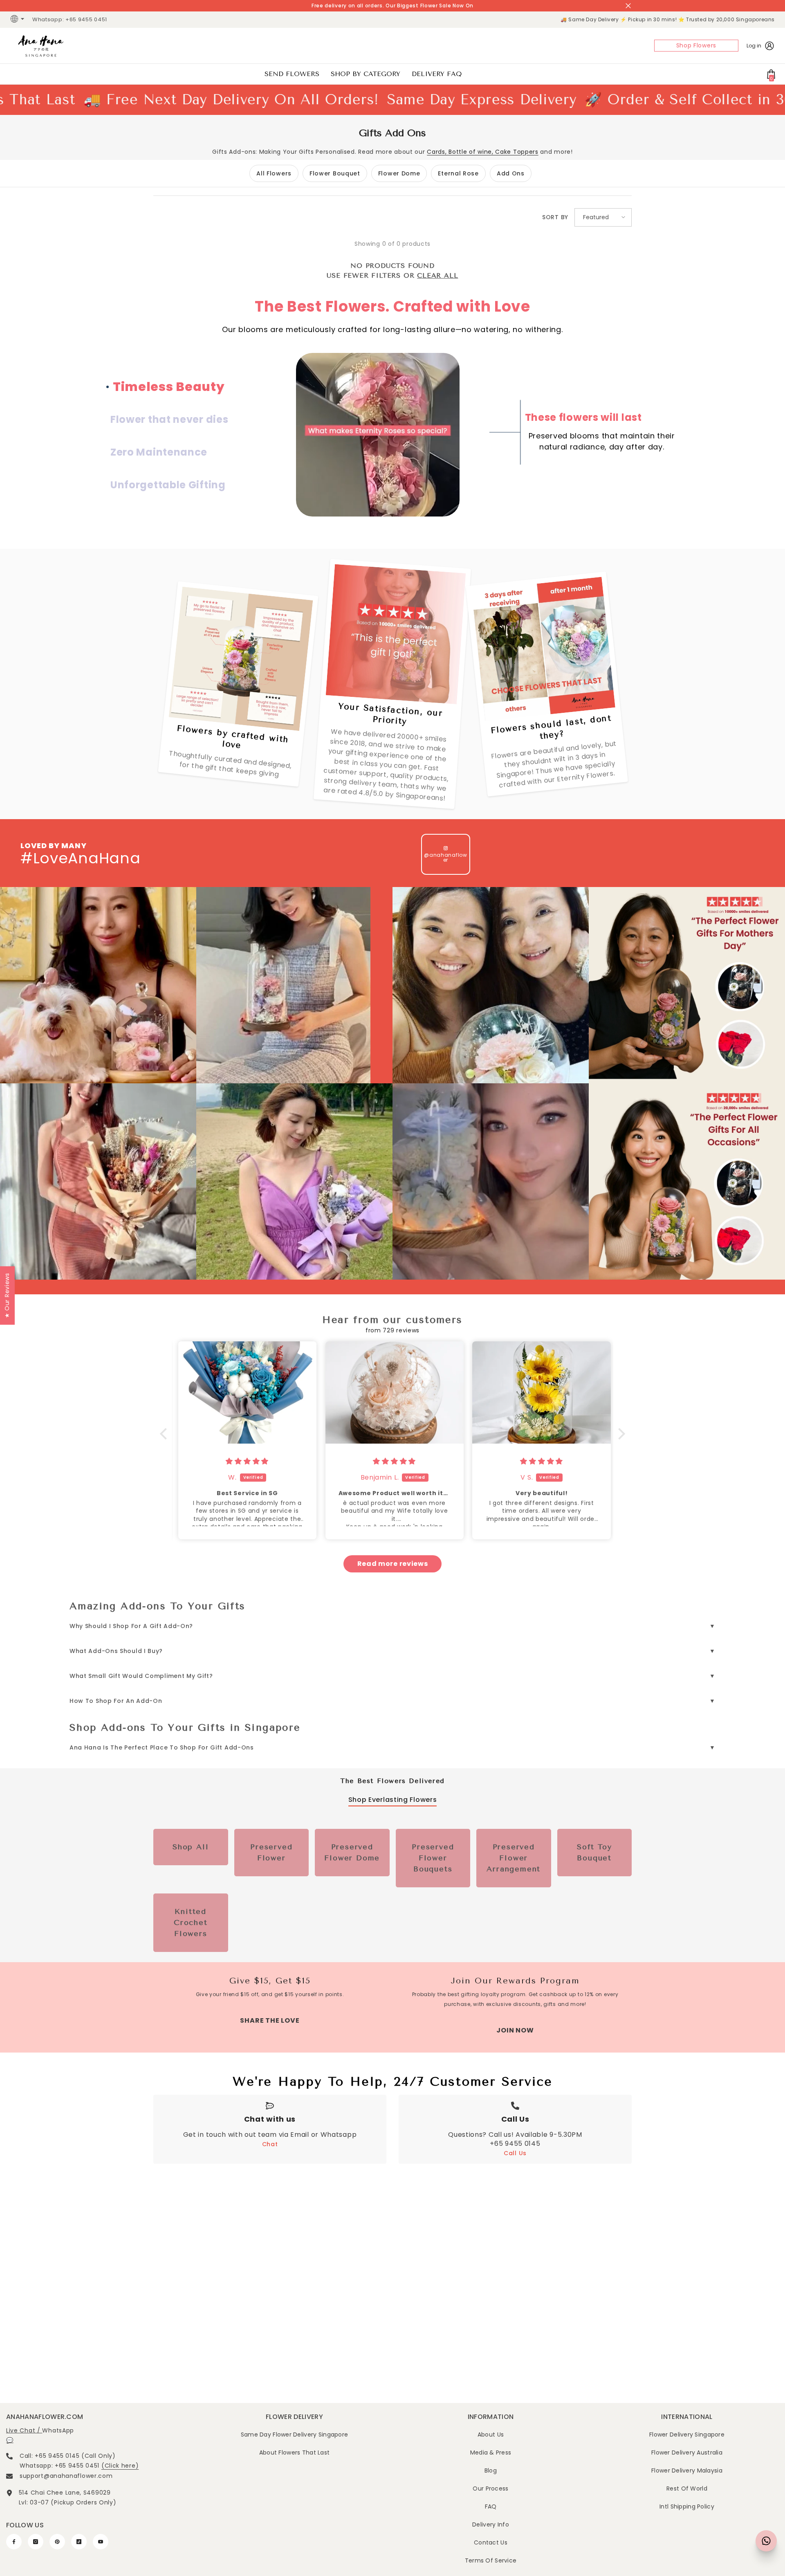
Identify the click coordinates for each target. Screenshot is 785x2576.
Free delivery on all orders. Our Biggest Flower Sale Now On (392, 6)
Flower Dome (399, 173)
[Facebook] (14, 2542)
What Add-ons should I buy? (116, 1651)
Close (628, 6)
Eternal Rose (458, 173)
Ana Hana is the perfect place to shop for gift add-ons (162, 1747)
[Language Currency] (18, 20)
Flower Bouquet (335, 173)
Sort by (555, 217)
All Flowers (274, 173)
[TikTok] (79, 2542)
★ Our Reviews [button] (7, 1295)
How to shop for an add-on (116, 1701)
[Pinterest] (57, 2542)
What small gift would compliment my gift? (141, 1676)
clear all (437, 275)
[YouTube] (101, 2542)
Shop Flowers (696, 45)
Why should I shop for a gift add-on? (131, 1626)
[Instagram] (36, 2542)
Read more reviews (393, 1564)
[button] (603, 217)
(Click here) (120, 2466)
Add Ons (511, 173)
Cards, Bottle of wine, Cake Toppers (483, 152)
